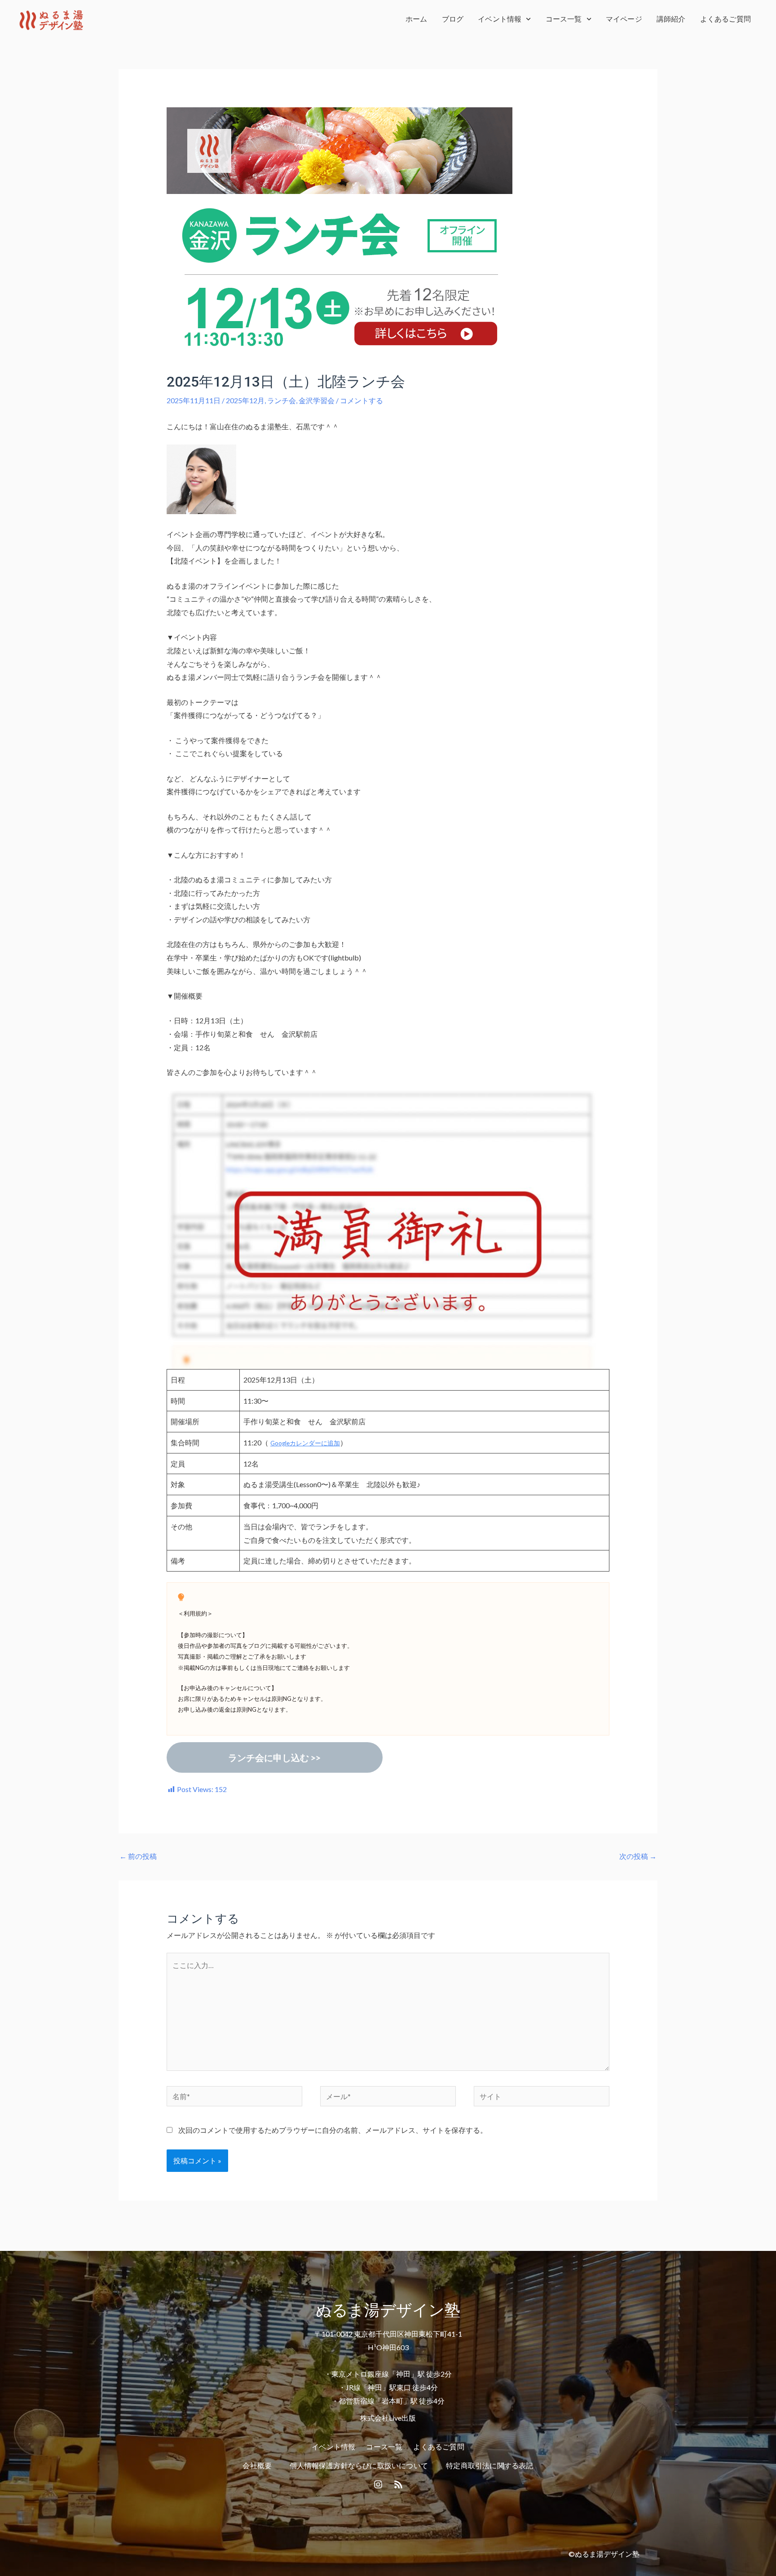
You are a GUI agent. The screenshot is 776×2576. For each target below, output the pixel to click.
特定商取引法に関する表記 (489, 2466)
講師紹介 (671, 19)
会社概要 (257, 2466)
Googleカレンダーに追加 (305, 1443)
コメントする (362, 400)
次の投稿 (638, 1856)
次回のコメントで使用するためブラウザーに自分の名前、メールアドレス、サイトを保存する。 (333, 2130)
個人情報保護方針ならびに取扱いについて (359, 2466)
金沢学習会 (317, 400)
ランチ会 (282, 400)
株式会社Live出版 (388, 2418)
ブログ (453, 19)
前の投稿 (138, 1856)
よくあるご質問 (725, 19)
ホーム (417, 19)
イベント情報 (500, 19)
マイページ (624, 19)
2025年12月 (245, 400)
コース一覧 (564, 19)
